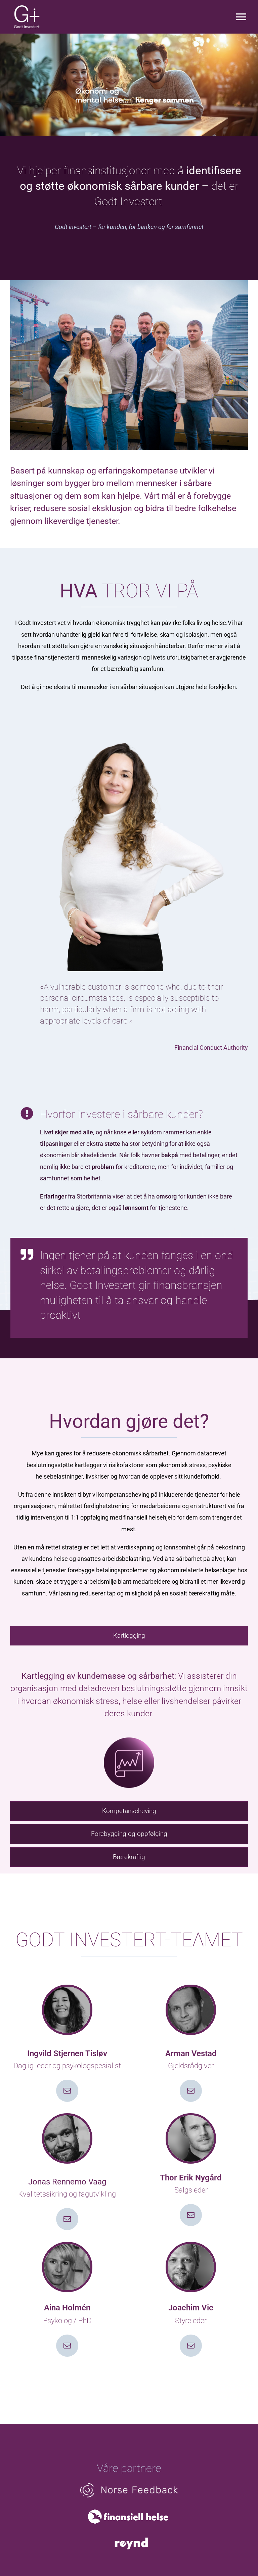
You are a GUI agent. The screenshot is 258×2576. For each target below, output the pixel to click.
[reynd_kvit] (131, 2538)
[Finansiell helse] (129, 2507)
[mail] (67, 2091)
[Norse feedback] (129, 2486)
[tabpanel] (129, 1725)
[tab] (129, 1636)
